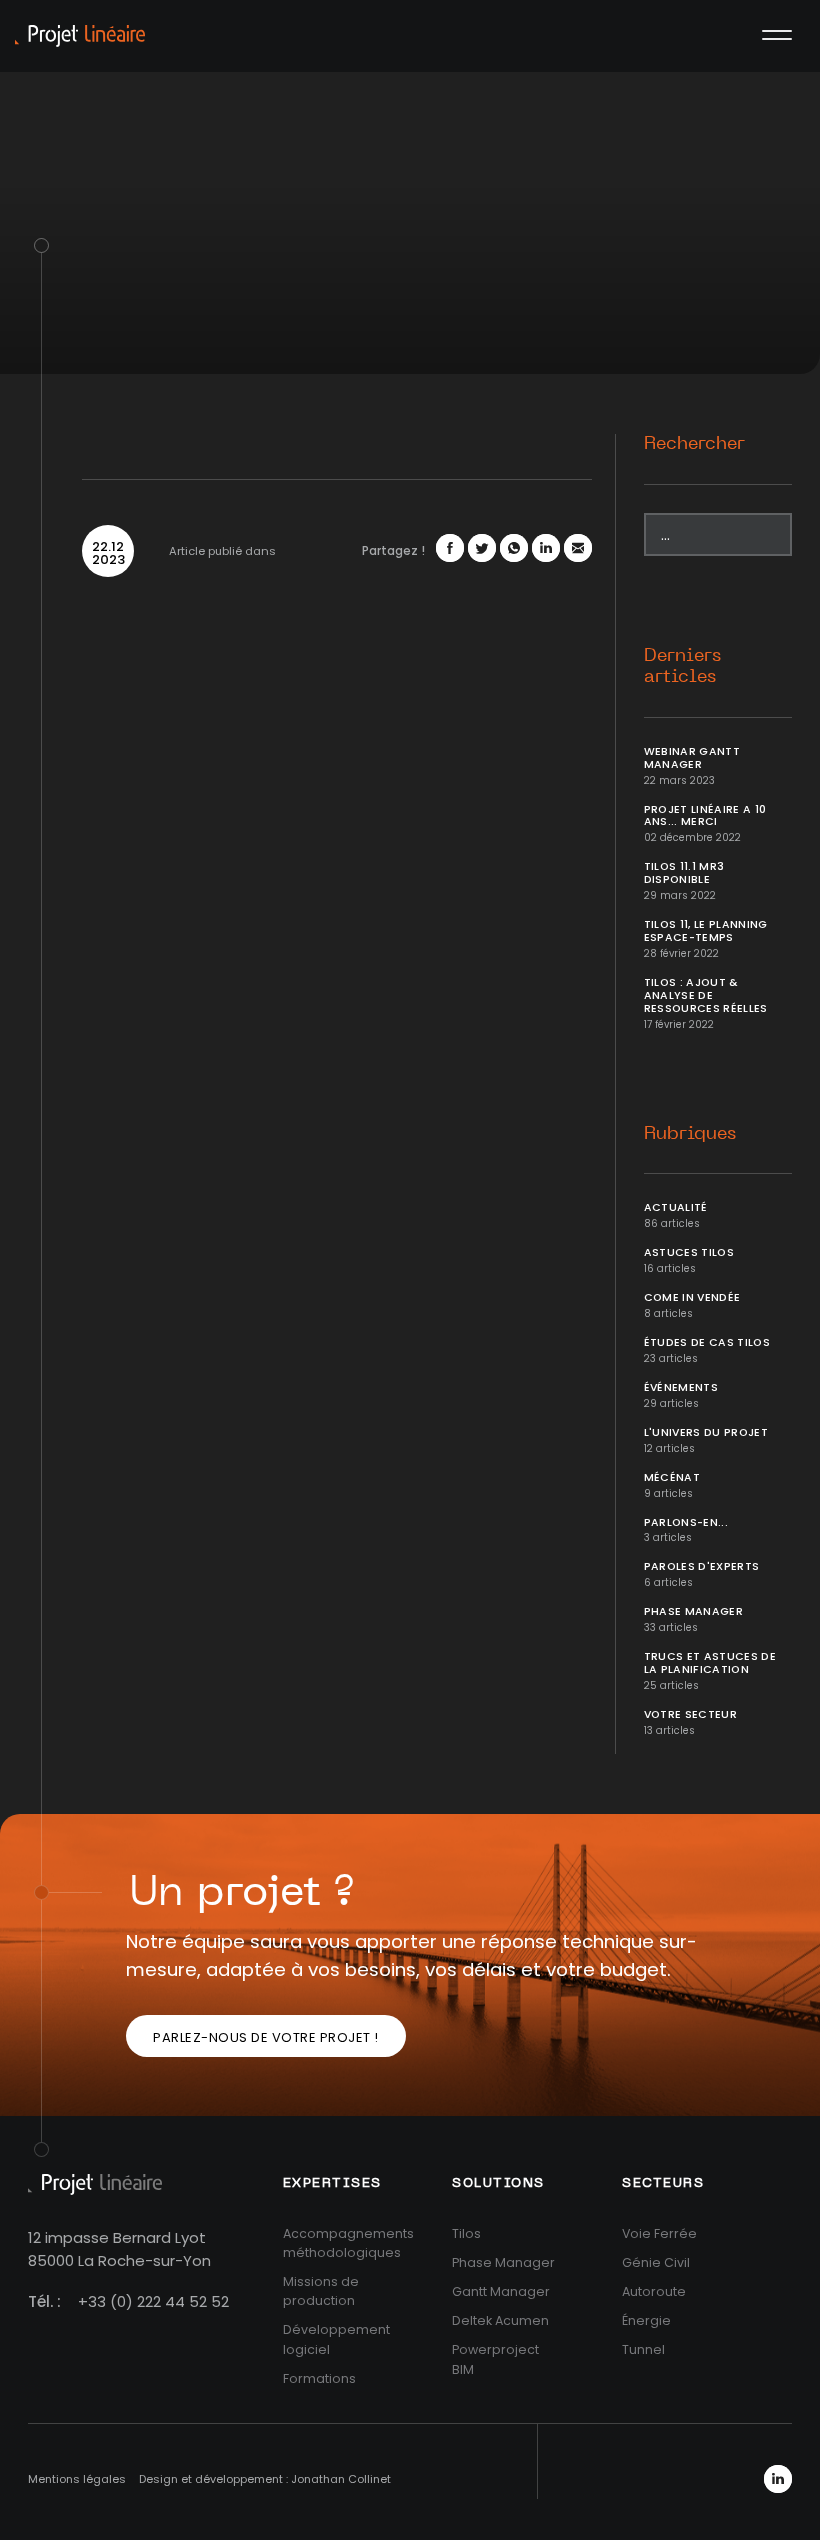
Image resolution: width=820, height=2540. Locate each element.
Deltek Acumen (500, 2320)
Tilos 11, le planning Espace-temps (706, 931)
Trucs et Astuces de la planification (710, 1663)
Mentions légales (77, 2479)
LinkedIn (778, 2479)
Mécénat (672, 1477)
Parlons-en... (686, 1522)
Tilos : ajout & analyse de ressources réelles (706, 995)
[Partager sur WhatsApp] (514, 548)
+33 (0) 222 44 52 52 (153, 2301)
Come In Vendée (692, 1297)
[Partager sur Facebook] (450, 548)
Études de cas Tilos (707, 1342)
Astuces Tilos (689, 1252)
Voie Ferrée (659, 2233)
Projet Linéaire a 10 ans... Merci (705, 816)
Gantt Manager (501, 2291)
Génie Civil (656, 2262)
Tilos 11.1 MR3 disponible (684, 873)
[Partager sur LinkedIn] (546, 548)
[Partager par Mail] (578, 548)
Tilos (466, 2233)
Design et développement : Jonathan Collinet (265, 2479)
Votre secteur (691, 1714)
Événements (681, 1387)
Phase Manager (694, 1611)
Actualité (676, 1207)
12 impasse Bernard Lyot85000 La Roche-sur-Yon (119, 2249)
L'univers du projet (706, 1432)
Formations (319, 2378)
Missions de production (321, 2291)
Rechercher (694, 444)
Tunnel (643, 2349)
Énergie (646, 2320)
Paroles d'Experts (702, 1566)
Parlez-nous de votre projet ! (266, 2037)
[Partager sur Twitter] (482, 548)
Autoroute (654, 2291)
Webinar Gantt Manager (692, 758)
